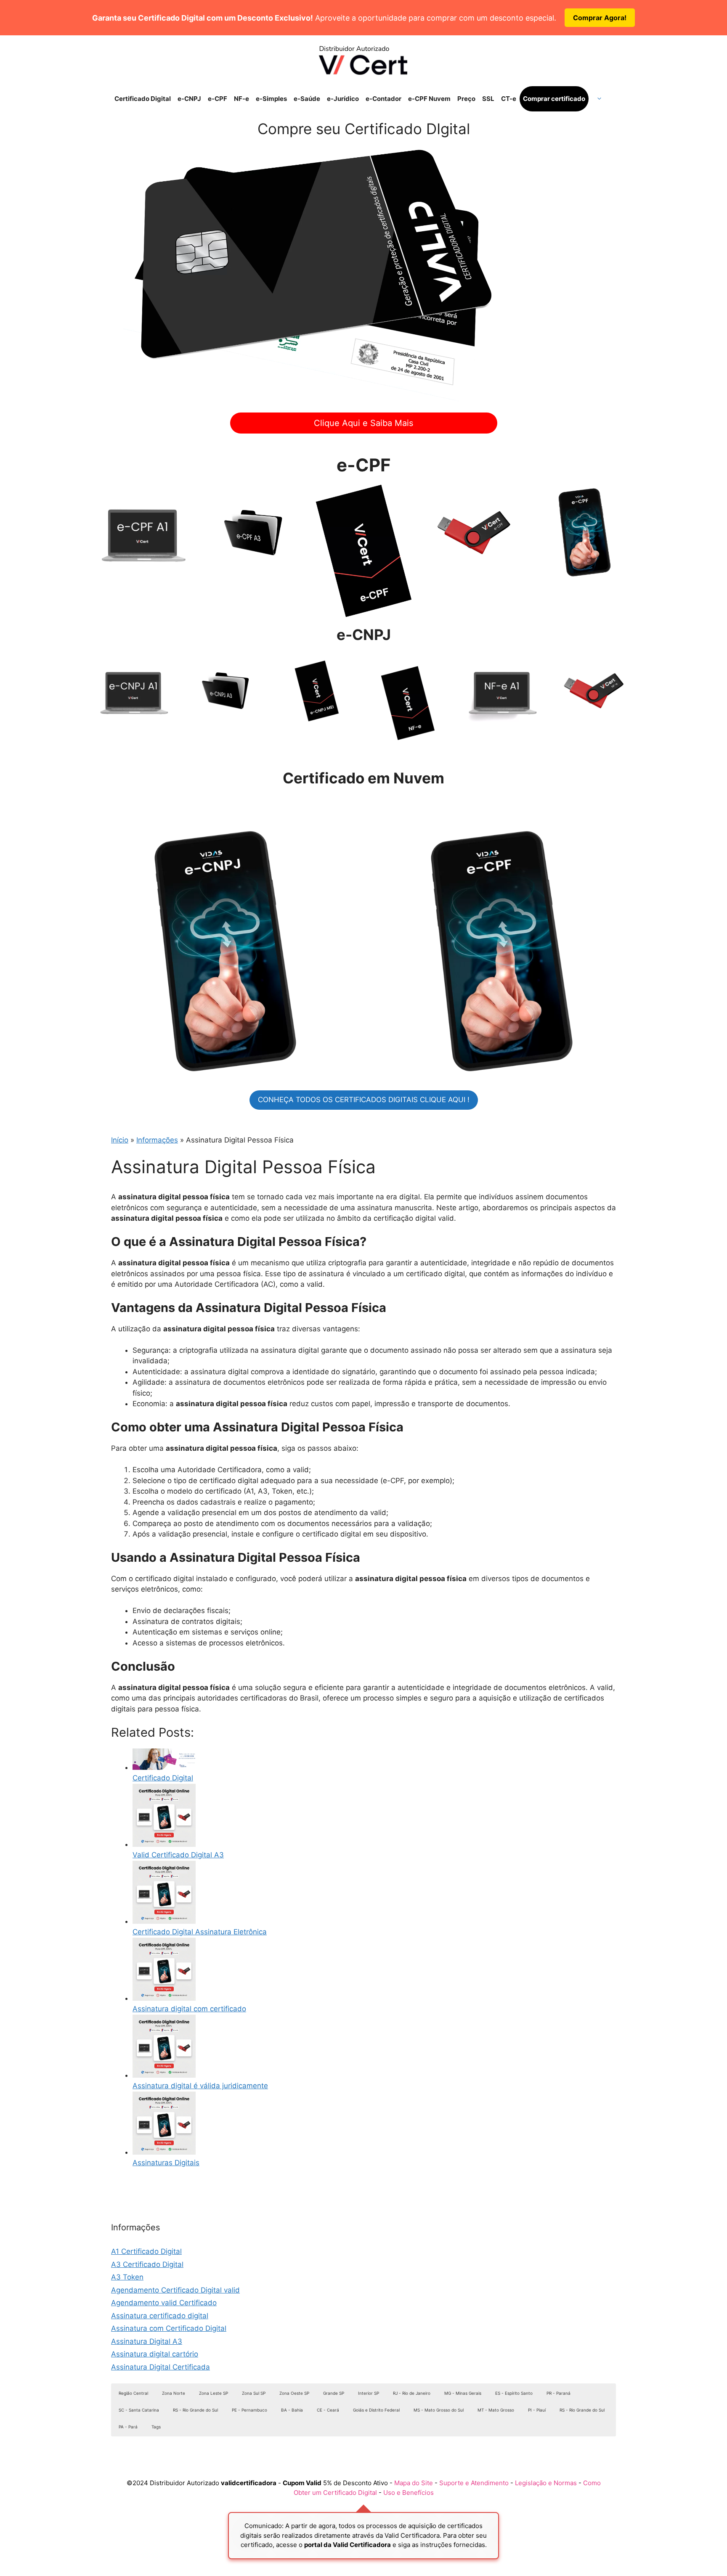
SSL (488, 99)
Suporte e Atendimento (474, 2483)
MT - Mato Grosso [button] (496, 2410)
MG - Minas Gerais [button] (463, 2393)
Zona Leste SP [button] (214, 2393)
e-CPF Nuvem (429, 99)
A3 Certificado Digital (147, 2264)
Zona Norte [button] (174, 2393)
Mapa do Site (414, 2483)
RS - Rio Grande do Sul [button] (195, 2410)
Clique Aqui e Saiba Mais (363, 423)
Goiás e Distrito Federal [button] (376, 2410)
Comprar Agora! (600, 18)
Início (120, 1140)
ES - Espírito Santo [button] (514, 2393)
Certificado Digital (143, 99)
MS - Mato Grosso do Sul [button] (439, 2410)
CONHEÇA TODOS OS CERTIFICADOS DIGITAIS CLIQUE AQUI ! (364, 1100)
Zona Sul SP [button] (254, 2393)
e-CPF (218, 99)
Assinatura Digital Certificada (161, 2367)
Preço (466, 99)
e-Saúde (307, 99)
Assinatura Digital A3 (147, 2341)
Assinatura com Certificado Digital (169, 2328)
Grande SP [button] (334, 2393)
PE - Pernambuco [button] (249, 2410)
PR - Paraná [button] (559, 2393)
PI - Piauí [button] (537, 2410)
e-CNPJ (189, 99)
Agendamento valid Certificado (164, 2303)
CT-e (509, 99)
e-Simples (271, 99)
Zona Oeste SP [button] (294, 2393)
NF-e (241, 99)
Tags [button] (156, 2427)
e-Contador (383, 99)
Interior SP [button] (369, 2393)
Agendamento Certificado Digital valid (175, 2290)
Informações (157, 1140)
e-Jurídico (343, 99)
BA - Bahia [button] (292, 2410)
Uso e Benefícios (409, 2493)
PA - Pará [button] (128, 2427)
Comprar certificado (554, 99)
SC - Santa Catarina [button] (139, 2410)
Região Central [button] (133, 2393)
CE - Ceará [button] (328, 2410)
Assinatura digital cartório (155, 2354)
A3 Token (127, 2277)
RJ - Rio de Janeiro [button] (412, 2393)
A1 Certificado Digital (146, 2251)
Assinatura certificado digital (160, 2316)
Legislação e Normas (546, 2483)
